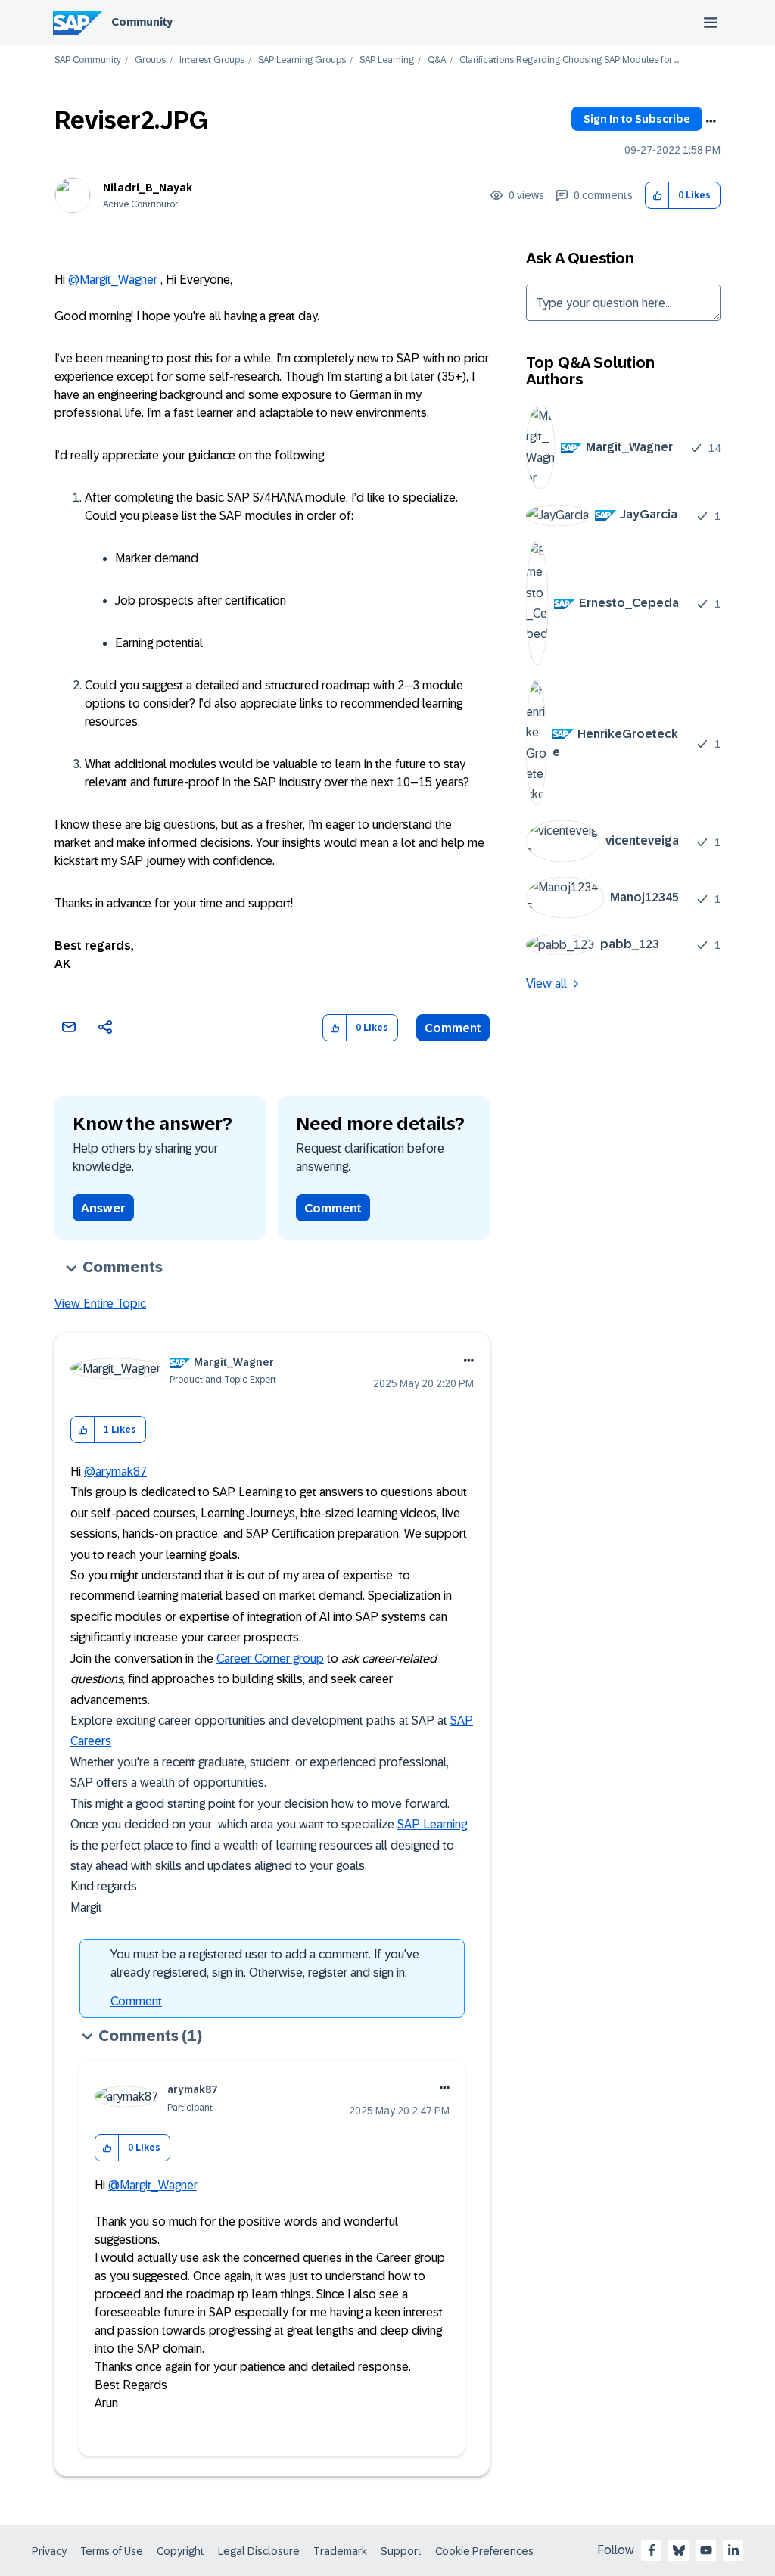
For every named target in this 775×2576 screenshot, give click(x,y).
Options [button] (711, 121)
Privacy (49, 2551)
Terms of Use (112, 2551)
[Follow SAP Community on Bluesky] (679, 2550)
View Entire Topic (100, 1304)
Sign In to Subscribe (637, 119)
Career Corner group (270, 1658)
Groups (150, 60)
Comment (453, 1028)
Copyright (181, 2551)
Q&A (437, 60)
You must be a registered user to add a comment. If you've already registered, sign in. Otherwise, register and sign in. (265, 1963)
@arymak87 (115, 1472)
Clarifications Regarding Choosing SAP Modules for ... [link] (569, 60)
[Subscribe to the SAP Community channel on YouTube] (706, 2550)
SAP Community (88, 60)
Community (142, 22)
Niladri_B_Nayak (148, 188)
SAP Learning (387, 60)
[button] (657, 196)
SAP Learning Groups (302, 60)
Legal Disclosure (259, 2551)
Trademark (340, 2551)
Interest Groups (212, 60)
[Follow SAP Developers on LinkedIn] (733, 2550)
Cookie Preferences (484, 2551)
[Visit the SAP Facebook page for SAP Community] (652, 2550)
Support (401, 2551)
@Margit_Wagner (113, 280)
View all (546, 983)
